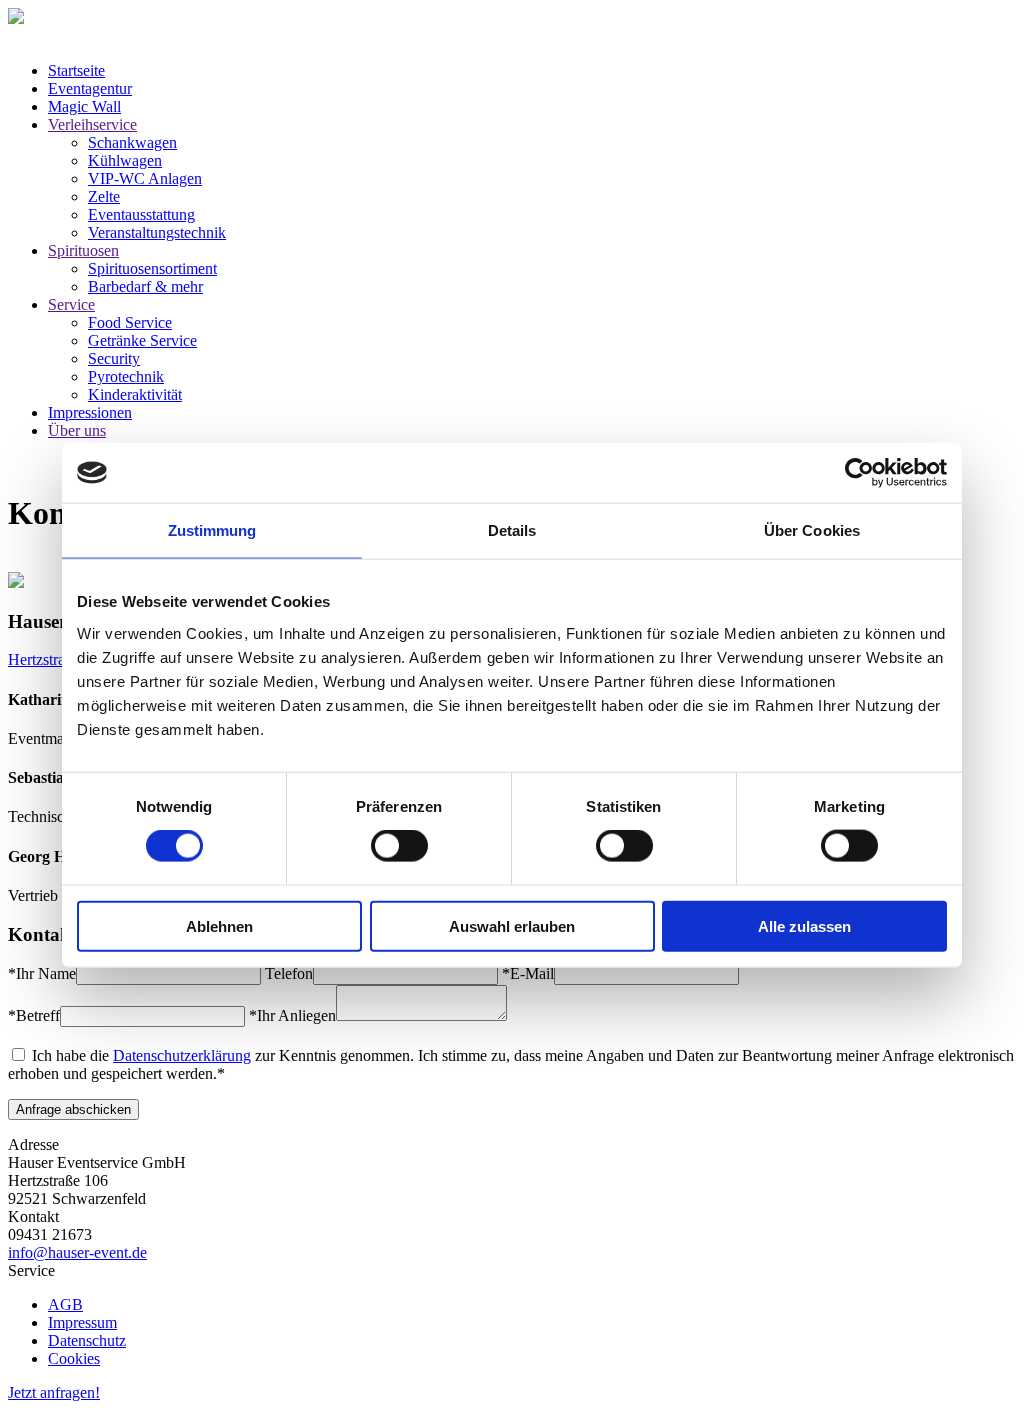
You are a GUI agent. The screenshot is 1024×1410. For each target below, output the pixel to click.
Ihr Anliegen (292, 1015)
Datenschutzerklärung (182, 1055)
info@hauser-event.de (77, 1252)
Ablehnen (219, 925)
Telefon (289, 973)
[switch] (399, 846)
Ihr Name (42, 973)
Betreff (34, 1015)
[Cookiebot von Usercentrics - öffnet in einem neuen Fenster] (859, 473)
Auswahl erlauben (512, 925)
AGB (65, 1304)
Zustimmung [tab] (212, 530)
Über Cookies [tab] (812, 530)
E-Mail (528, 973)
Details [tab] (512, 530)
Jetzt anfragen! (54, 1392)
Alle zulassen (804, 925)
